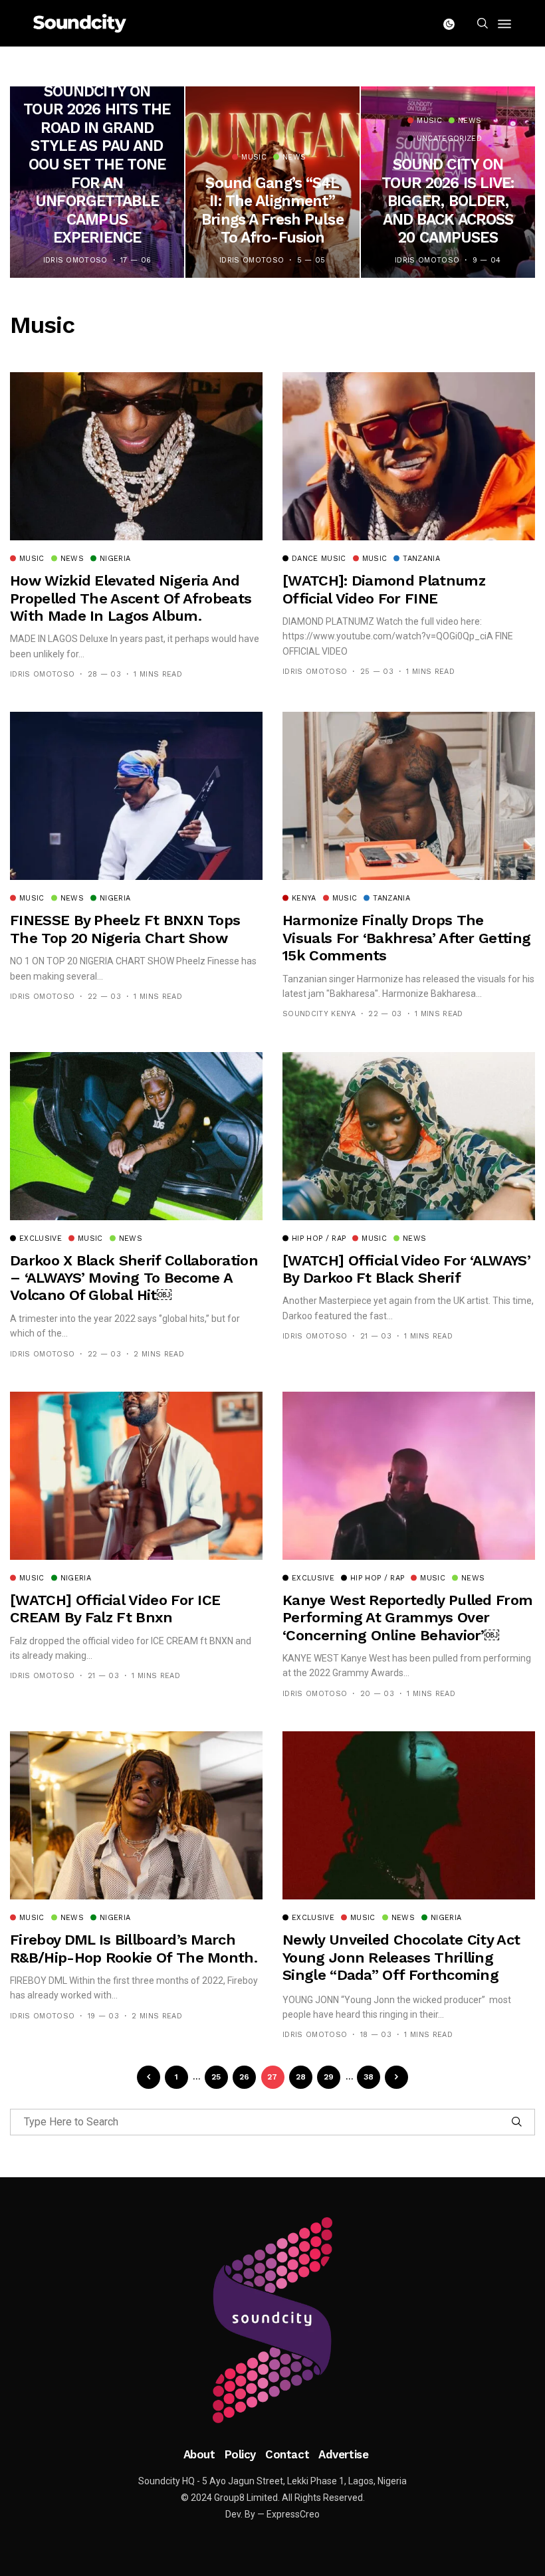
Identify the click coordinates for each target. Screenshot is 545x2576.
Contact (287, 2454)
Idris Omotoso (75, 260)
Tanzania (421, 559)
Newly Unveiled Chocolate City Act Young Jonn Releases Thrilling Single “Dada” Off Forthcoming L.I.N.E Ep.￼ (401, 1966)
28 (301, 2077)
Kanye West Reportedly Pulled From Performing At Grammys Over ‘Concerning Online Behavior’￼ (407, 1618)
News (294, 158)
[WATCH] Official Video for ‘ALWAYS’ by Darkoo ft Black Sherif (406, 1269)
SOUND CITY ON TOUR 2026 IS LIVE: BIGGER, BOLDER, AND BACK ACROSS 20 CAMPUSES (448, 201)
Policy (240, 2454)
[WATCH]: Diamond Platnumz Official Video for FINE (384, 589)
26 (245, 2077)
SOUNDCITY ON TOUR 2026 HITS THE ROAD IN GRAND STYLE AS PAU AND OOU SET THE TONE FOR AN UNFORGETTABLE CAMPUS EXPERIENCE (97, 165)
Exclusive (41, 1239)
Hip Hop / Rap (319, 1239)
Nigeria (115, 559)
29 (329, 2077)
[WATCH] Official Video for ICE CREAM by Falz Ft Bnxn (115, 1609)
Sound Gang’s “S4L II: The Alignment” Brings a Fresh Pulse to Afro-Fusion (272, 211)
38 (369, 2077)
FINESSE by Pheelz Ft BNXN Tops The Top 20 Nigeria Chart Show (125, 929)
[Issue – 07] (272, 2320)
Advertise (343, 2454)
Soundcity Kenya (319, 1014)
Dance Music (319, 559)
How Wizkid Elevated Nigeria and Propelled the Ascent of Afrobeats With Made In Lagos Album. (131, 598)
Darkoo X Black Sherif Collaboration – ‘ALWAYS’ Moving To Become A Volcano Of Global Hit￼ (134, 1278)
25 (216, 2077)
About (199, 2454)
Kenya (304, 899)
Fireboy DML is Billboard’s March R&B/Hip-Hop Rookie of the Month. (134, 1948)
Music (254, 158)
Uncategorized (449, 139)
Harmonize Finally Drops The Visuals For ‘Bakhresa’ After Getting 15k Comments (406, 938)
